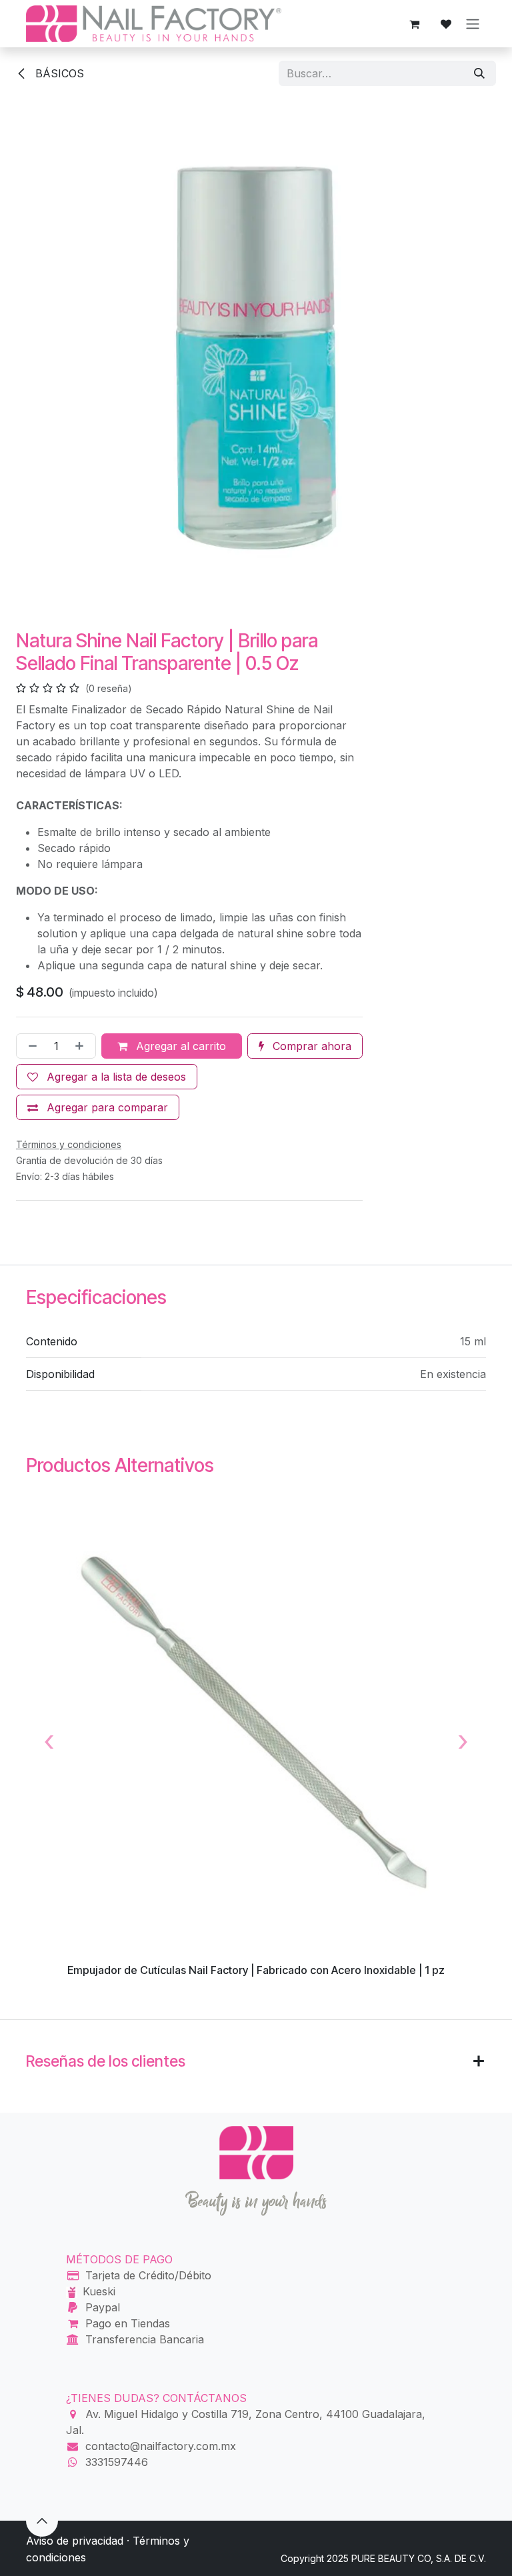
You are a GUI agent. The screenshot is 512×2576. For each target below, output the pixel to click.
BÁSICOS (58, 73)
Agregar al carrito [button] (179, 1046)
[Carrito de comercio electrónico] (414, 24)
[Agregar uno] (82, 1046)
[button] (42, 2521)
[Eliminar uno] (30, 1046)
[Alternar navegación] (473, 24)
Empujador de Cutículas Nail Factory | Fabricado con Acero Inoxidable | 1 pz (256, 1970)
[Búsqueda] (479, 73)
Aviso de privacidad (75, 2541)
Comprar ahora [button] (310, 1046)
